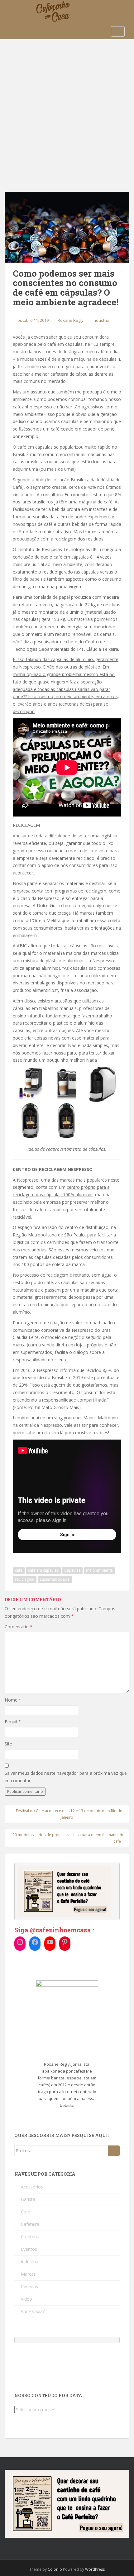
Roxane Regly (71, 320)
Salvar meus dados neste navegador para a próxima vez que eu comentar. (66, 1777)
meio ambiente (99, 1570)
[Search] (114, 2151)
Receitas (29, 2286)
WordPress (95, 2569)
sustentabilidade (55, 1579)
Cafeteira (30, 2224)
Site (8, 1744)
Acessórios (32, 2187)
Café (26, 2212)
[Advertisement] (67, 109)
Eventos (29, 2249)
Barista (28, 2199)
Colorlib (55, 2569)
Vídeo (26, 2299)
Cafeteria (30, 2237)
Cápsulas (72, 1570)
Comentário (19, 1627)
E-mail (13, 1722)
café (19, 1570)
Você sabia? (33, 2311)
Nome (13, 1700)
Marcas (28, 2274)
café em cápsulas (43, 1570)
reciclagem (25, 1579)
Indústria (101, 320)
